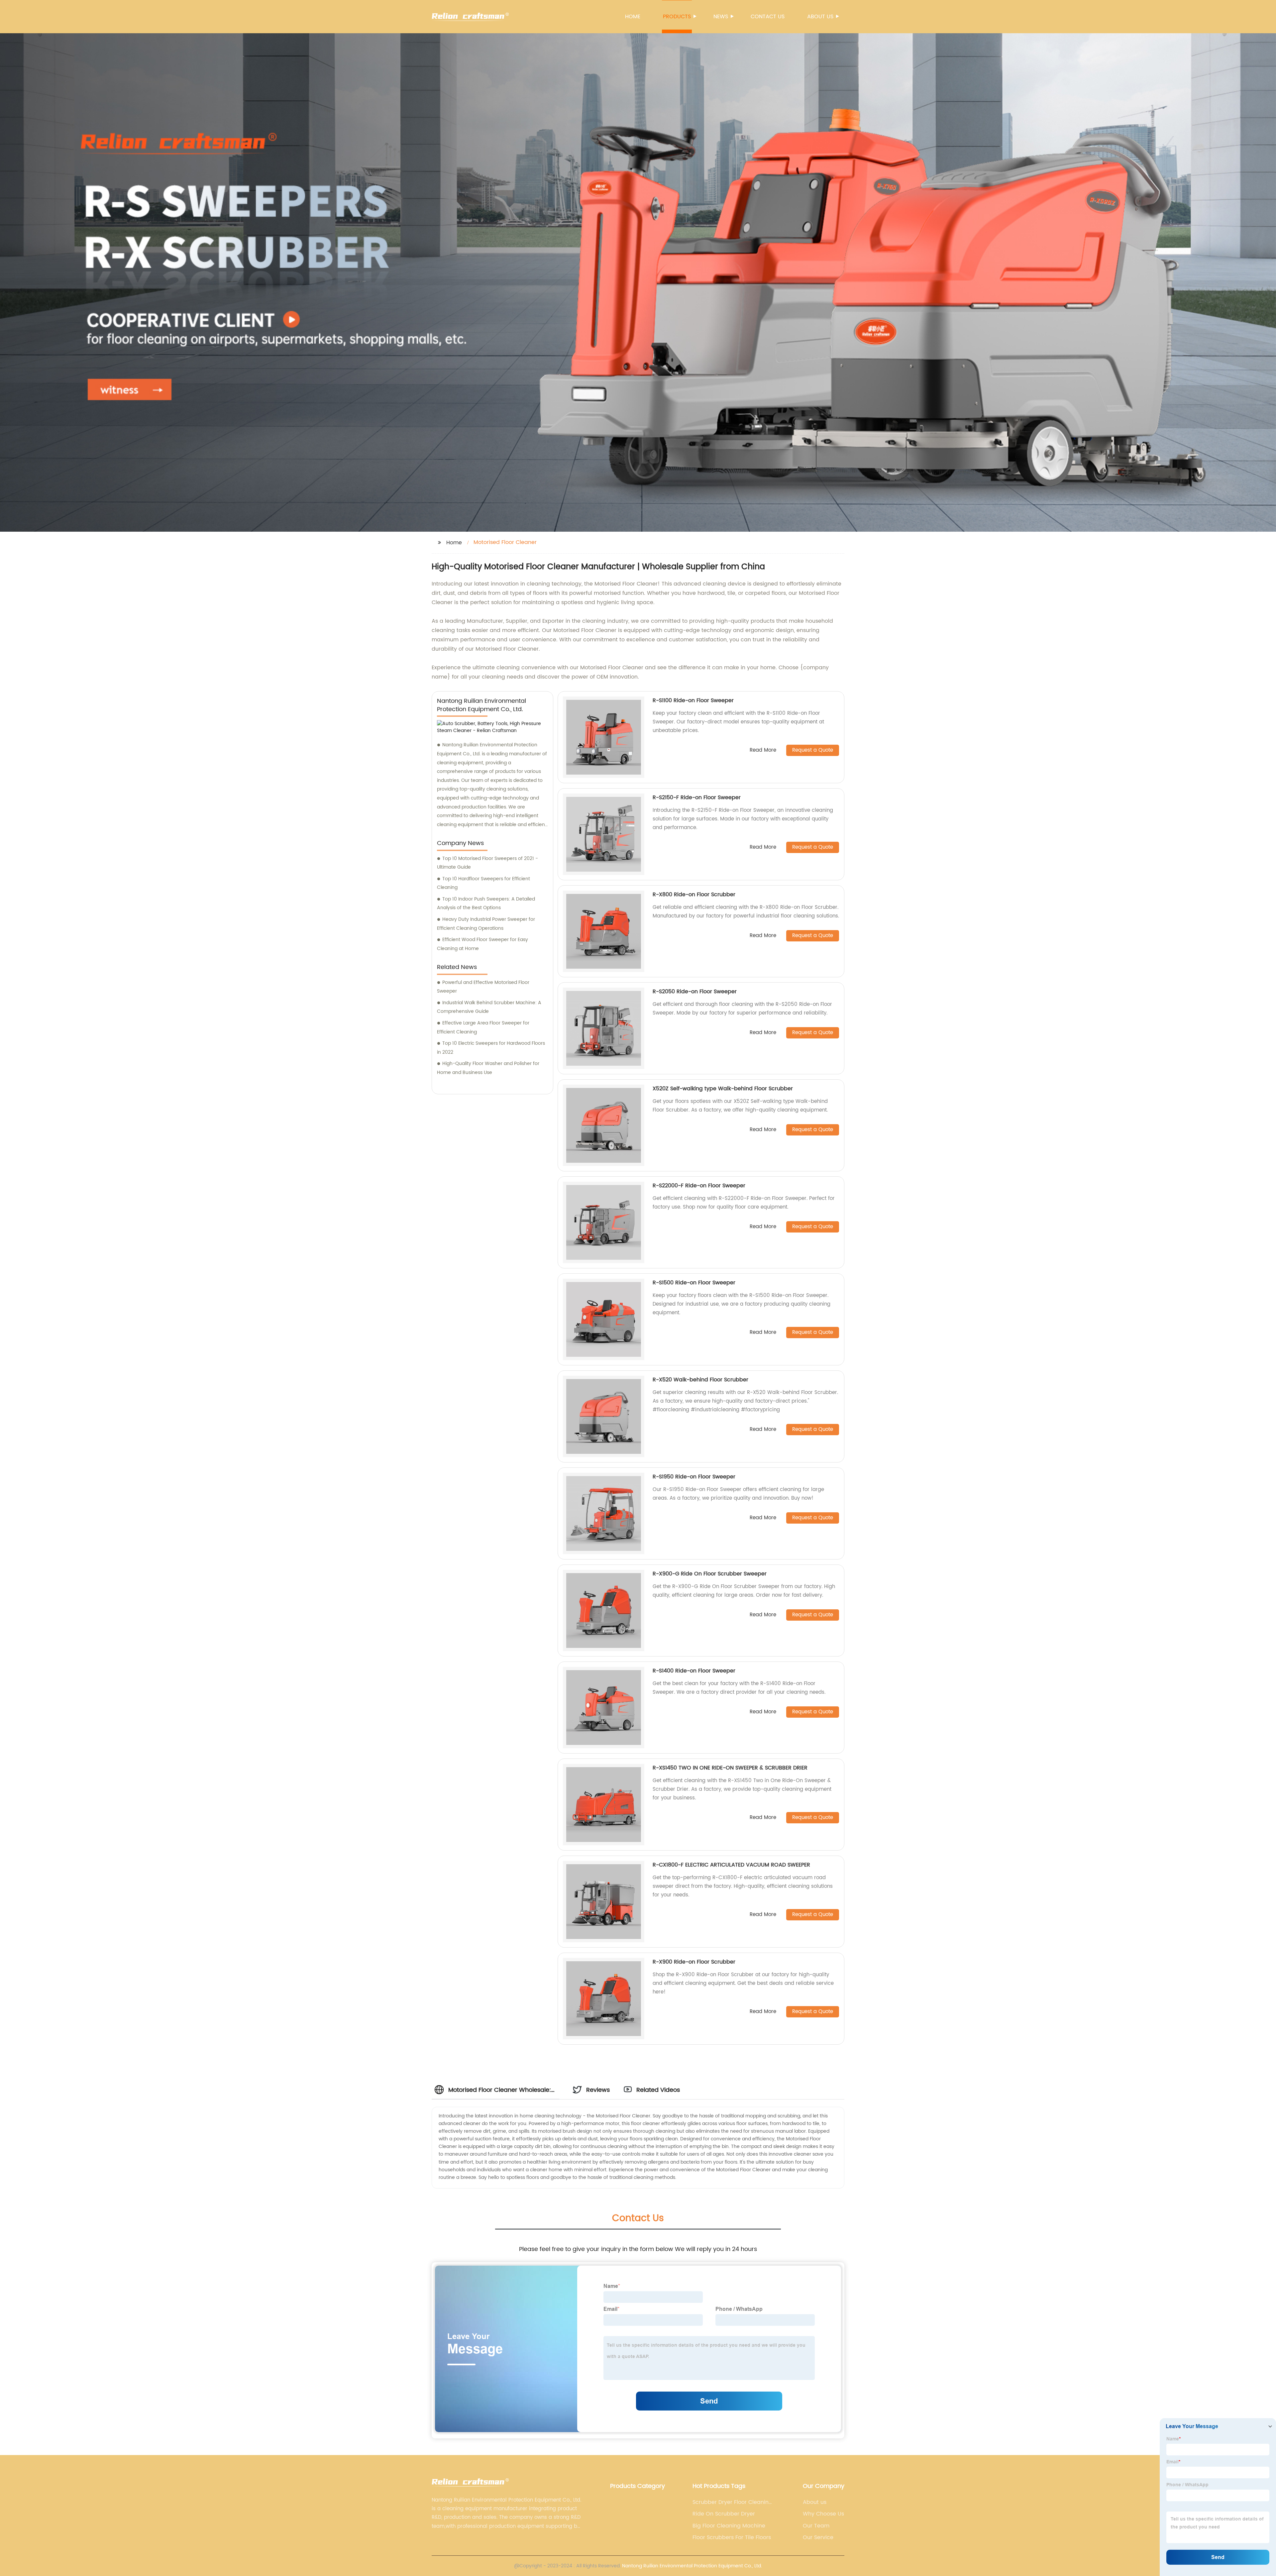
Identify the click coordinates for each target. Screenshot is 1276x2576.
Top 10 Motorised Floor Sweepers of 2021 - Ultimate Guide (487, 863)
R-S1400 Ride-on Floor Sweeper (694, 1671)
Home (633, 17)
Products (677, 17)
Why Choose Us (823, 2514)
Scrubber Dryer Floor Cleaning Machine (732, 2502)
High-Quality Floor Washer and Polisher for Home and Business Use (488, 1068)
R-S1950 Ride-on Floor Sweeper (694, 1477)
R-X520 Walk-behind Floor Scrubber (700, 1380)
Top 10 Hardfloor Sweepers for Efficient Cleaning (483, 883)
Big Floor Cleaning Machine (729, 2526)
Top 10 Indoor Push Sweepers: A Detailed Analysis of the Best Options (486, 904)
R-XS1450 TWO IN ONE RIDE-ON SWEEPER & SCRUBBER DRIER (730, 1768)
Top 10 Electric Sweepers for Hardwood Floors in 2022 (491, 1048)
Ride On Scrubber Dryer (724, 2514)
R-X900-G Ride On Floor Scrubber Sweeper (710, 1574)
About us (820, 17)
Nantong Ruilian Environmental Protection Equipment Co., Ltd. (692, 2566)
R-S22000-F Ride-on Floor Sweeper (699, 1186)
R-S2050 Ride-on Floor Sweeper (695, 992)
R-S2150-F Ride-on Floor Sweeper (697, 798)
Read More (763, 751)
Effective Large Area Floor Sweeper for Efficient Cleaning (483, 1027)
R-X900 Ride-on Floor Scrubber (694, 1962)
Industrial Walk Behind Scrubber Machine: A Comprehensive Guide (489, 1007)
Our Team (816, 2526)
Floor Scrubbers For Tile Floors (732, 2537)
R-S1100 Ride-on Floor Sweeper (693, 700)
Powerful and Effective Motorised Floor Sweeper (483, 987)
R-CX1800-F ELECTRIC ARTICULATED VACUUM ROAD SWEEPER (731, 1865)
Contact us (768, 17)
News (721, 17)
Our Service (818, 2537)
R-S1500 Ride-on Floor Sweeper (694, 1283)
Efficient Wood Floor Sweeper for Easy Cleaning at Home (482, 944)
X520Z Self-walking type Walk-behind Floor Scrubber (723, 1089)
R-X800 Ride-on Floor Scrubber (694, 895)
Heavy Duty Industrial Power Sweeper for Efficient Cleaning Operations (486, 924)
